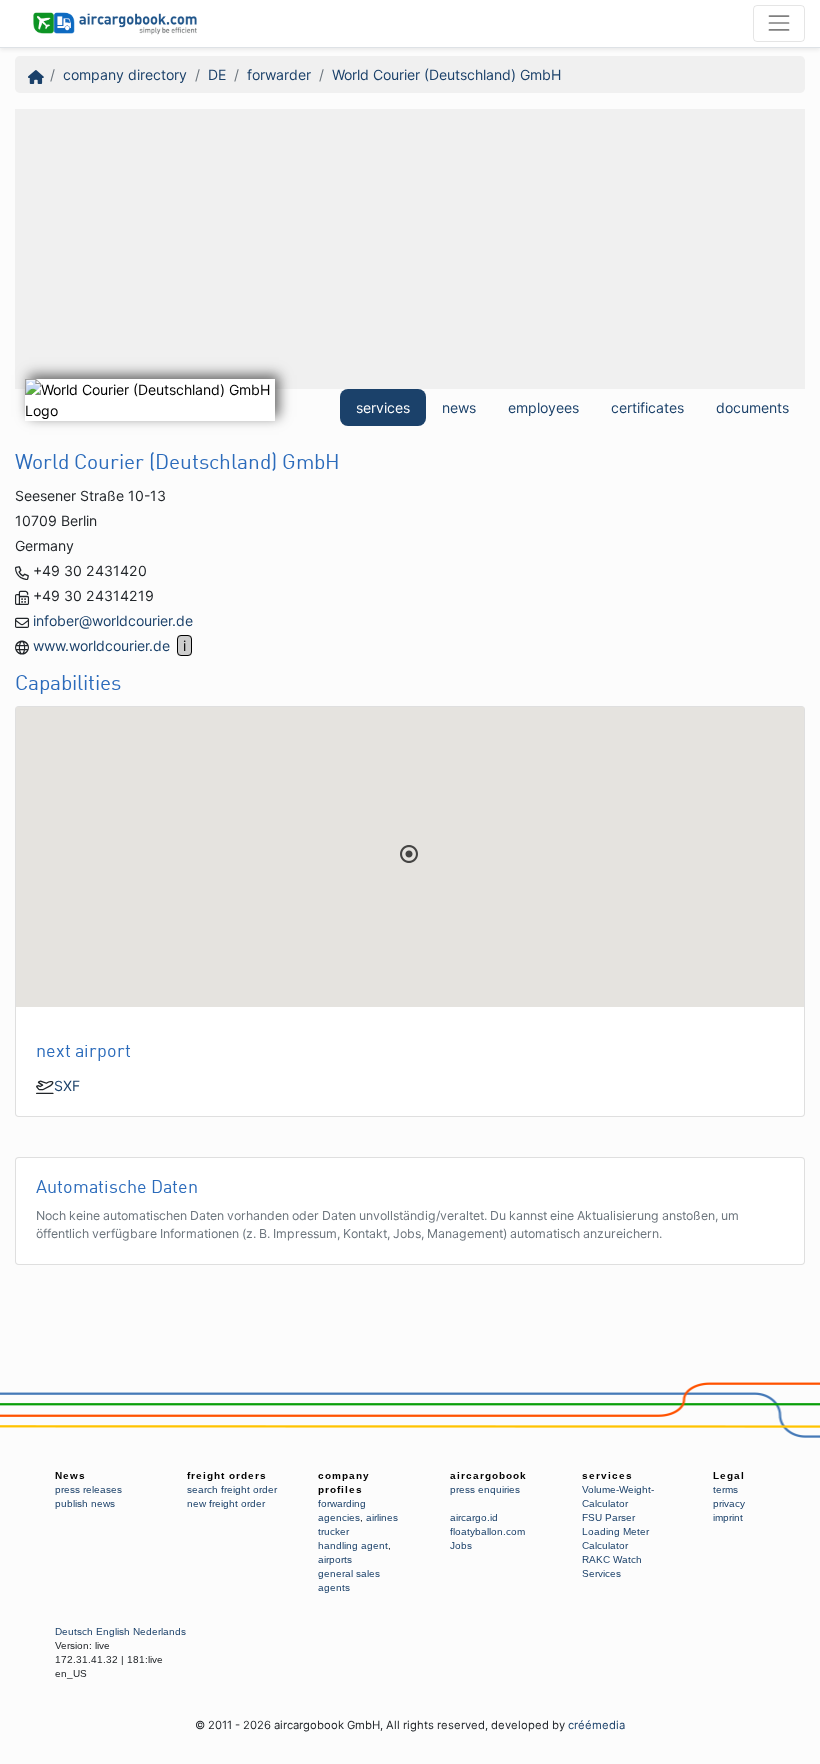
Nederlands (159, 1631)
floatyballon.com (487, 1531)
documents (752, 407)
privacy (729, 1503)
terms (725, 1489)
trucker (333, 1531)
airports (335, 1559)
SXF (67, 1085)
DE (217, 74)
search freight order (232, 1489)
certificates (647, 407)
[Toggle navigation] (779, 23)
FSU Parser (608, 1517)
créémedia (596, 1725)
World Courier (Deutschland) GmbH (446, 74)
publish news (85, 1503)
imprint (728, 1517)
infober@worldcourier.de (113, 620)
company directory (125, 74)
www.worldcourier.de (101, 645)
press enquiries (485, 1489)
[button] (409, 854)
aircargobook (488, 1475)
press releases (88, 1489)
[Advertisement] (410, 249)
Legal (729, 1475)
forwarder (279, 74)
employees (543, 407)
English (113, 1631)
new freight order (226, 1503)
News (70, 1475)
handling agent (353, 1545)
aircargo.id (474, 1517)
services (383, 407)
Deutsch (74, 1631)
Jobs (461, 1545)
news (459, 407)
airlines (382, 1517)
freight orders (227, 1475)
